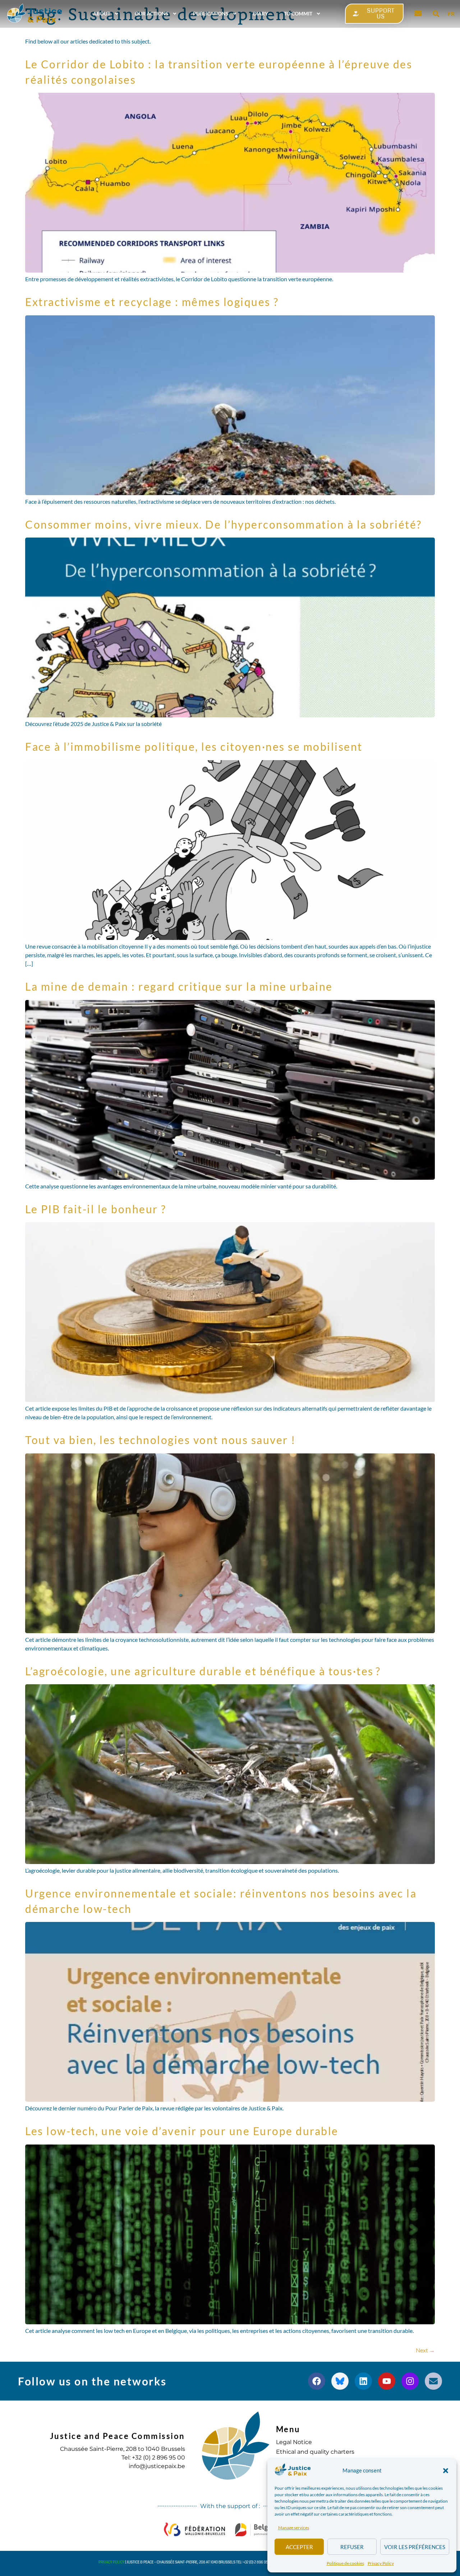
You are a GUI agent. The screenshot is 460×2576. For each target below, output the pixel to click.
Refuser (352, 2547)
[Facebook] (317, 2381)
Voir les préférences (415, 2547)
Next (425, 2350)
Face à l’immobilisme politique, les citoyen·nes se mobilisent (194, 746)
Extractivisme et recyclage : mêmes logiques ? (152, 302)
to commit (298, 13)
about (102, 13)
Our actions (152, 13)
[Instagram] (410, 2381)
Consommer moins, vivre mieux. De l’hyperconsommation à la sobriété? (224, 524)
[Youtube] (387, 2381)
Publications (211, 13)
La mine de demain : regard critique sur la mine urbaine (179, 986)
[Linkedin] (363, 2381)
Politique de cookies (345, 2563)
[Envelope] (433, 2381)
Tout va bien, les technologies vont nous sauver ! (160, 1440)
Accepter (299, 2547)
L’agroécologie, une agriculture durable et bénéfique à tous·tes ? (204, 1671)
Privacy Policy (381, 2563)
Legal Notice (294, 2442)
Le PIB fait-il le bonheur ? (96, 1209)
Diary (261, 13)
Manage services (294, 2528)
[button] (446, 2471)
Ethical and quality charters (315, 2452)
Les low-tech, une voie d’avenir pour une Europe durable (182, 2131)
